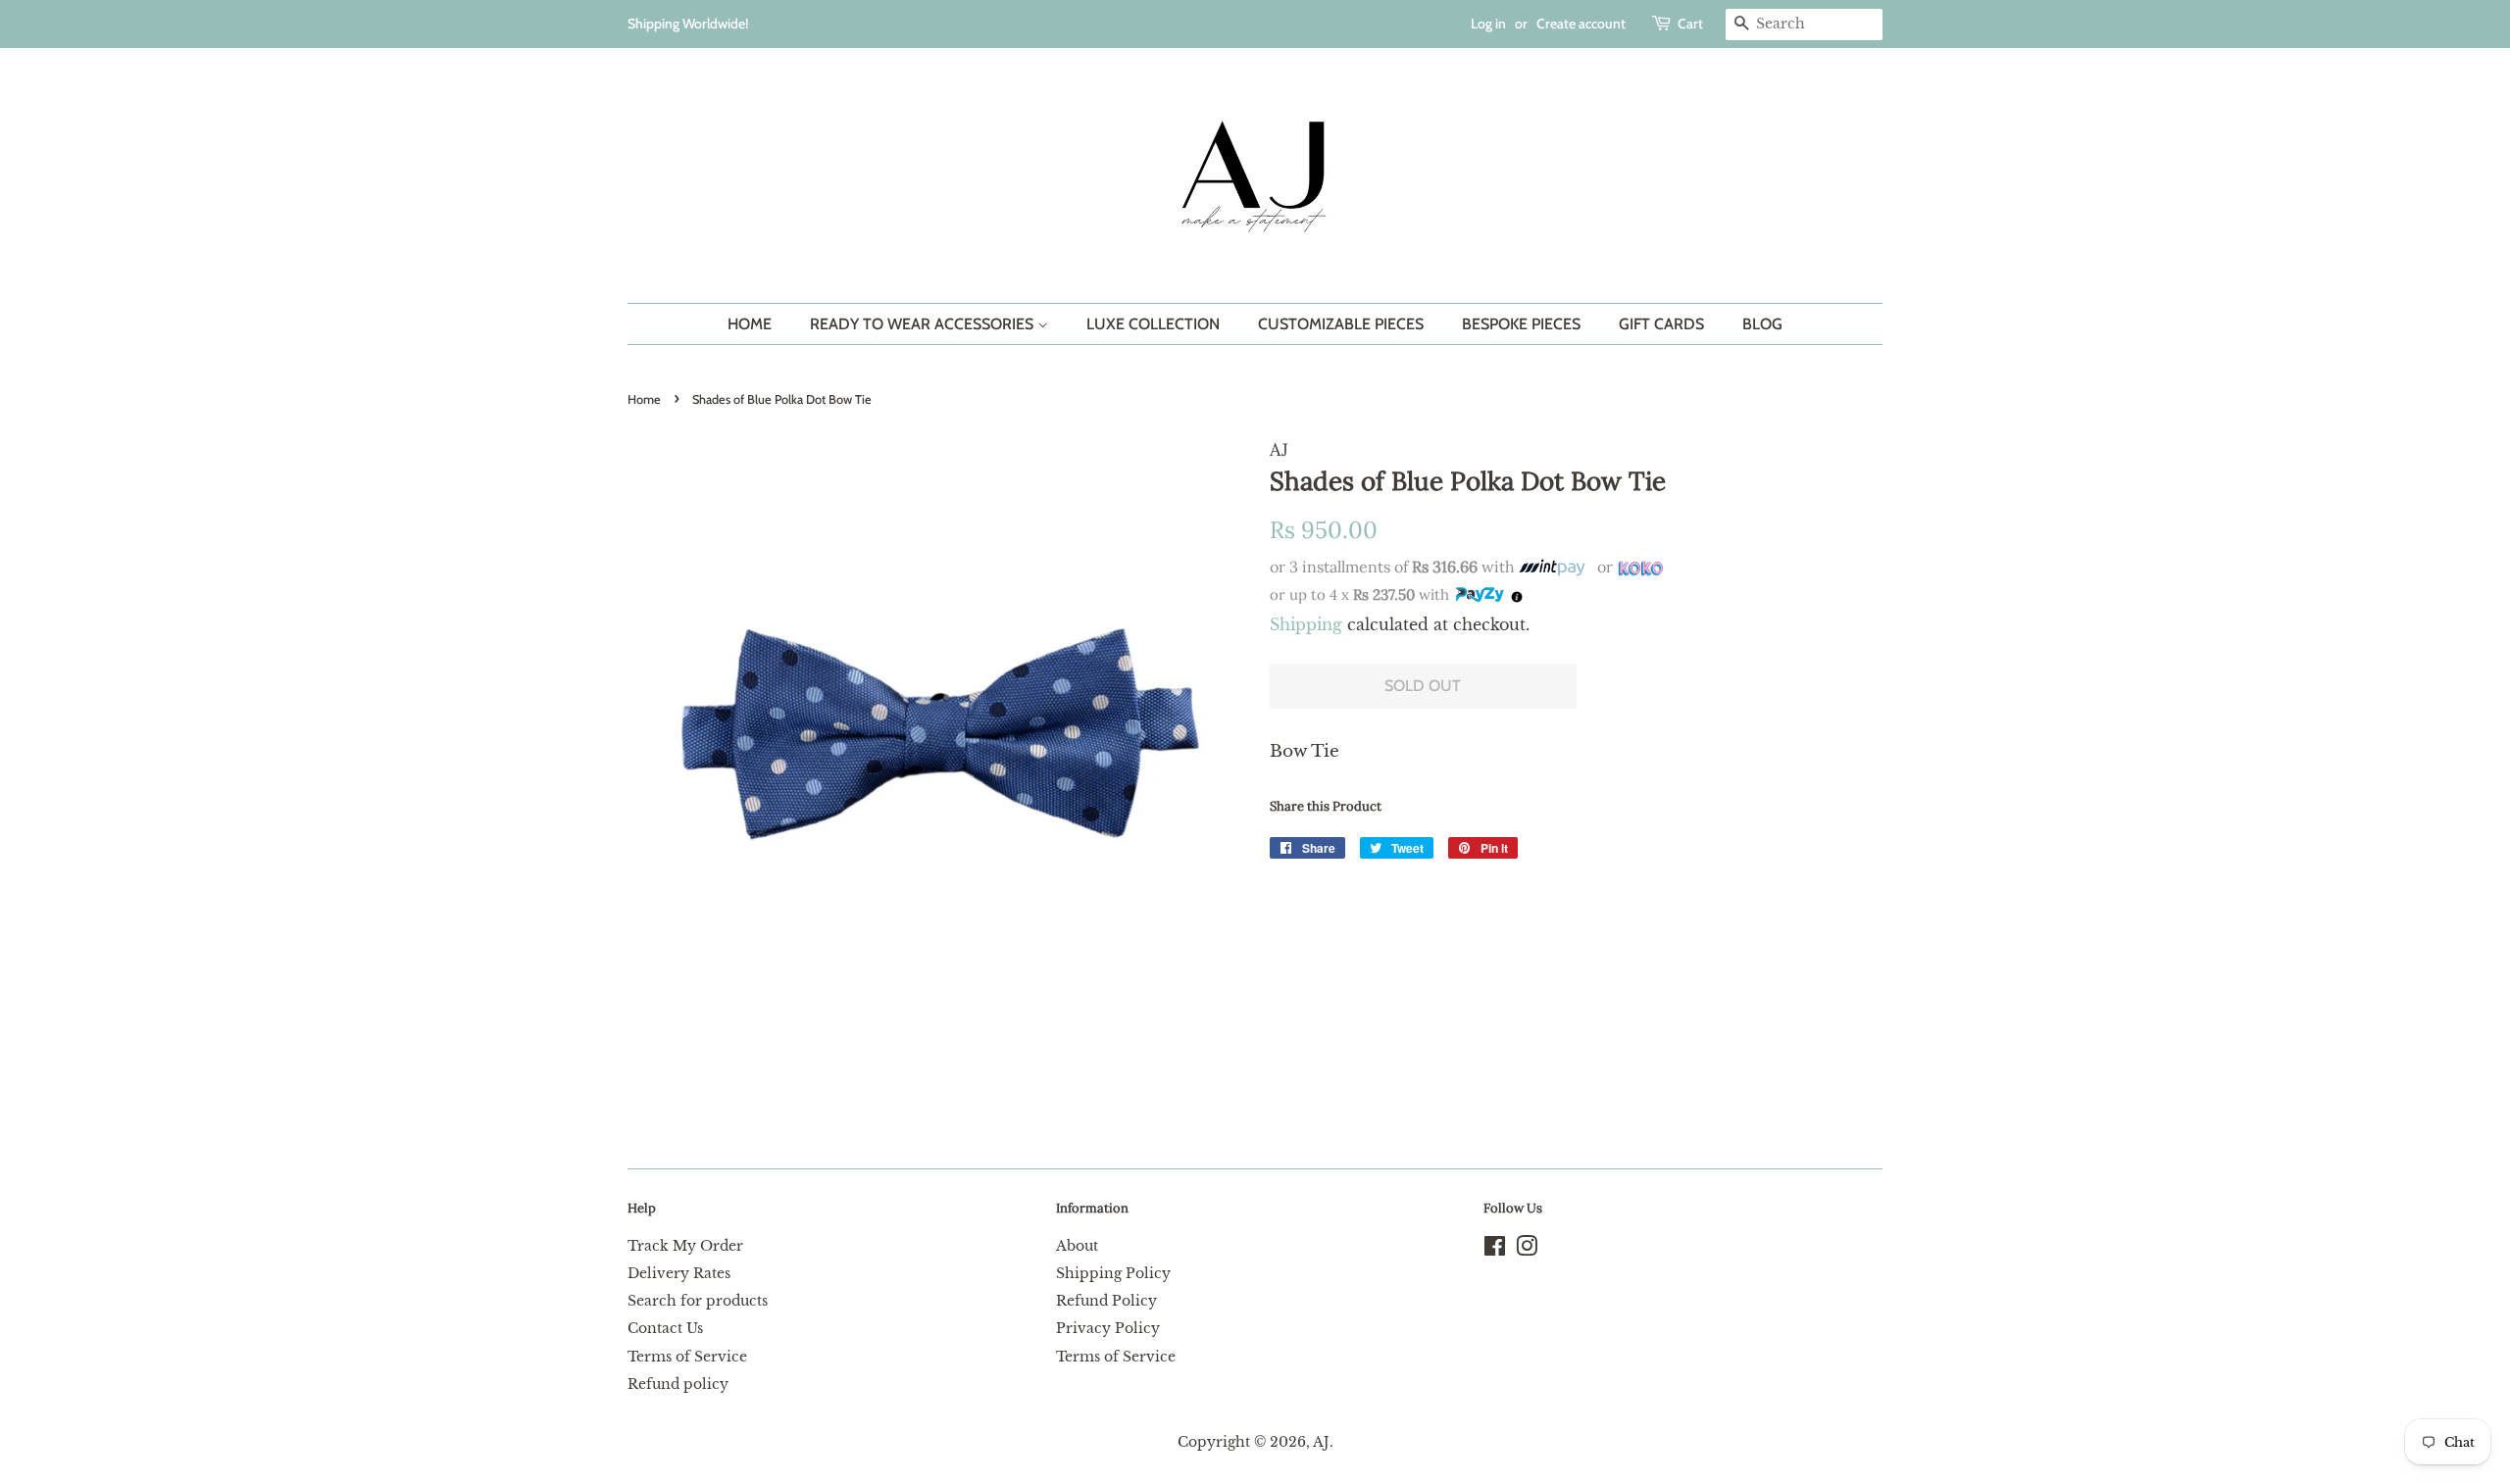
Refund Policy (1106, 1301)
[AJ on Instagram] (1527, 1250)
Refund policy (678, 1384)
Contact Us (665, 1328)
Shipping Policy (1113, 1273)
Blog (1762, 324)
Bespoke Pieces (1521, 324)
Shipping (1306, 624)
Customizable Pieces (1341, 324)
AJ (1321, 1442)
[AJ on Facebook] (1495, 1250)
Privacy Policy (1108, 1328)
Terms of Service (687, 1357)
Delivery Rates (679, 1273)
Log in (1488, 24)
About (1077, 1246)
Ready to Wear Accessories (924, 324)
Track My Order (685, 1246)
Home (750, 324)
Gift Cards (1661, 324)
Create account (1581, 24)
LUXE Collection (1153, 324)
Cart (1690, 24)
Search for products (698, 1301)
